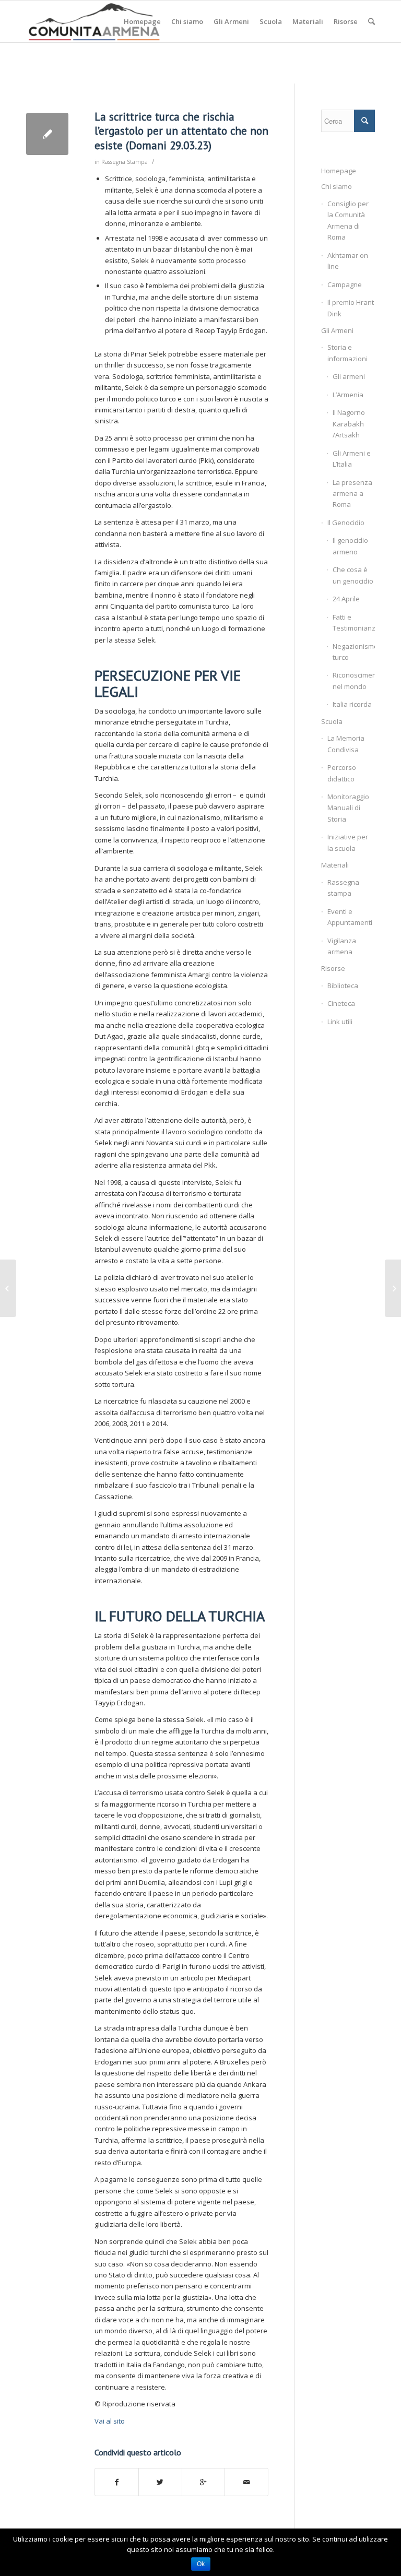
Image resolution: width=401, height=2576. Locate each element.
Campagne (345, 284)
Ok (201, 2564)
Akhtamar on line (348, 261)
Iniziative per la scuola (348, 842)
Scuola (332, 721)
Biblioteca (343, 986)
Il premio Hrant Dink (351, 308)
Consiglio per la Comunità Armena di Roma (348, 220)
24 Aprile (346, 599)
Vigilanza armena (342, 946)
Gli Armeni (337, 330)
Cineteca (341, 1003)
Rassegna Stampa (125, 162)
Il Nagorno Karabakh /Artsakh (349, 424)
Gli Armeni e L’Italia (352, 459)
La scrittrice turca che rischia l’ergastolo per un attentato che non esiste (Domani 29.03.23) (181, 131)
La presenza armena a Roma (352, 494)
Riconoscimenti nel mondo (354, 680)
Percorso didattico (342, 773)
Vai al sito (110, 2421)
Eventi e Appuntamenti (350, 917)
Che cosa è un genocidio (353, 575)
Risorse (333, 968)
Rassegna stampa (343, 888)
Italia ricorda (352, 704)
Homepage (339, 171)
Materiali (335, 865)
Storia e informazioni (347, 353)
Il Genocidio (346, 523)
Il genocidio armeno (350, 546)
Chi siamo (337, 186)
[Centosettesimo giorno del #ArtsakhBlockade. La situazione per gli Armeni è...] (8, 1288)
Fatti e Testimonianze (354, 622)
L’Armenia (348, 395)
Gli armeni (349, 376)
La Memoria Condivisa (346, 744)
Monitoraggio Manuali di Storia (348, 808)
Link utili (340, 1022)
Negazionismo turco (354, 652)
